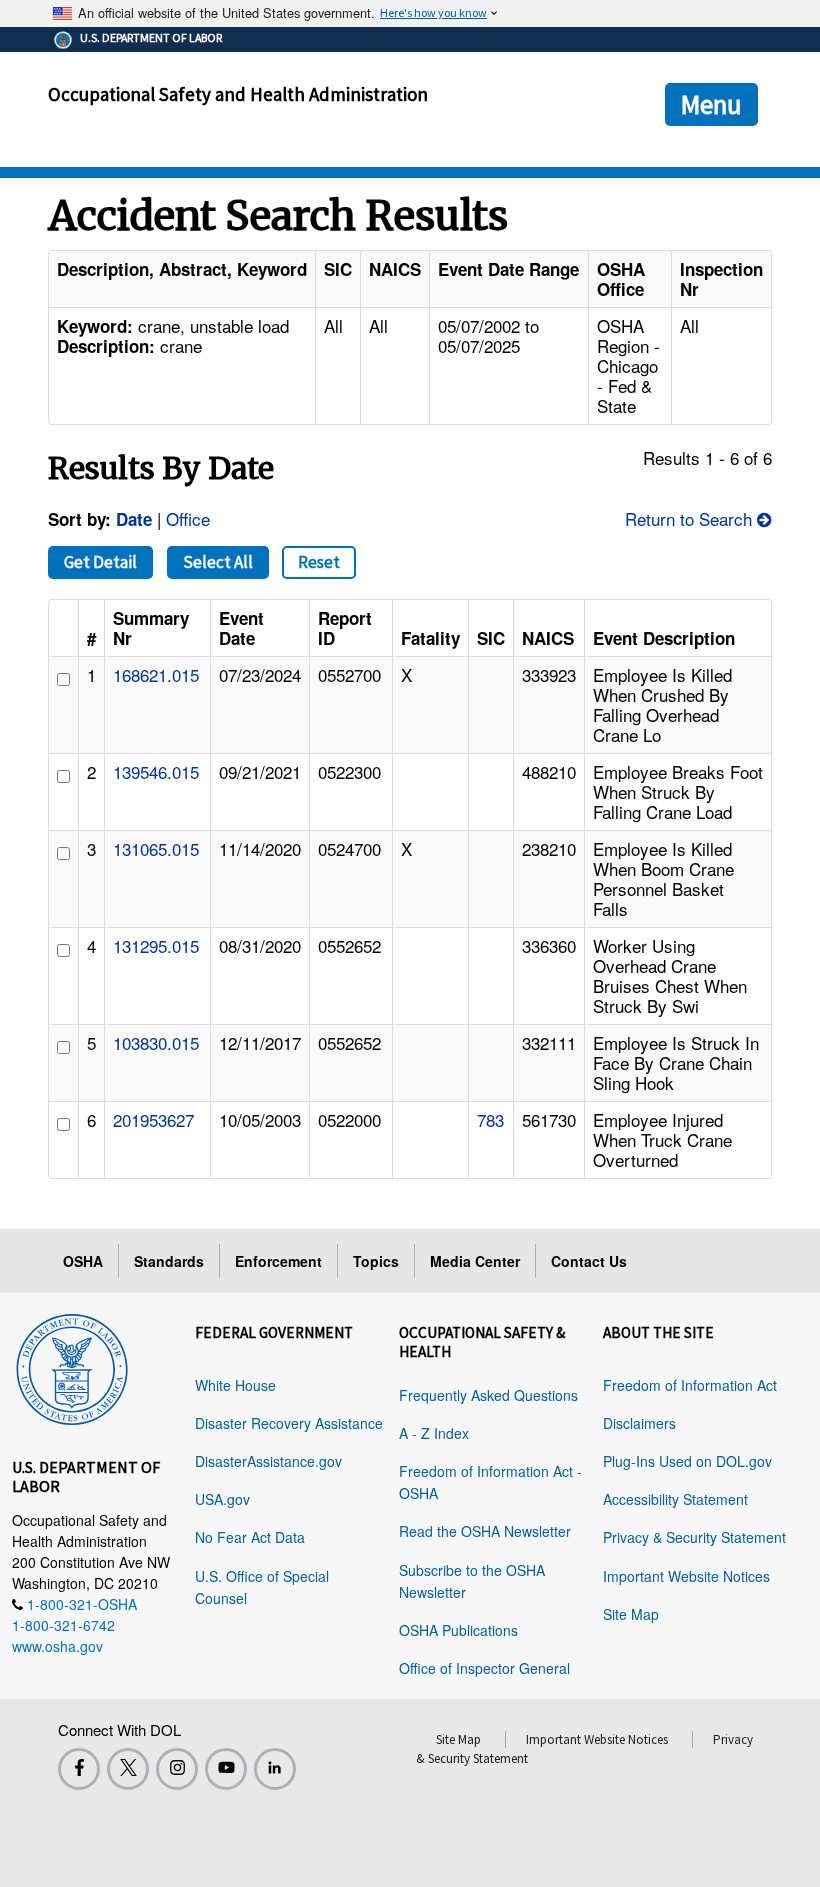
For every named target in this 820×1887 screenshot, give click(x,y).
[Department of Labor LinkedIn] (275, 1769)
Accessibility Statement (675, 1499)
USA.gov (222, 1499)
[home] (72, 1366)
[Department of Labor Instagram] (177, 1769)
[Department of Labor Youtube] (226, 1769)
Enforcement (278, 1261)
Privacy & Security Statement (694, 1537)
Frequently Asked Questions (488, 1395)
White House (235, 1385)
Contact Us (589, 1261)
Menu (711, 104)
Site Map (631, 1614)
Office (188, 518)
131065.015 (156, 848)
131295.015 (156, 945)
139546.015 (156, 771)
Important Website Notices (686, 1576)
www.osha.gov (57, 1646)
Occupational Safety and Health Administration (238, 94)
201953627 (153, 1119)
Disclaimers (639, 1423)
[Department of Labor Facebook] (79, 1769)
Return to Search (691, 518)
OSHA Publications (458, 1630)
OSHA (83, 1261)
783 (490, 1119)
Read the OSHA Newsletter (485, 1531)
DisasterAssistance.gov (268, 1461)
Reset (319, 562)
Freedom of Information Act (690, 1385)
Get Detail (100, 562)
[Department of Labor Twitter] (128, 1769)
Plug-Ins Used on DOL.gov (687, 1461)
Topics (376, 1261)
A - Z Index (434, 1433)
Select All (218, 562)
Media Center (475, 1261)
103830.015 (156, 1042)
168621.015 (156, 674)
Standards (169, 1261)
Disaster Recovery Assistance (289, 1423)
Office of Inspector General (484, 1668)
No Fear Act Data (250, 1537)
